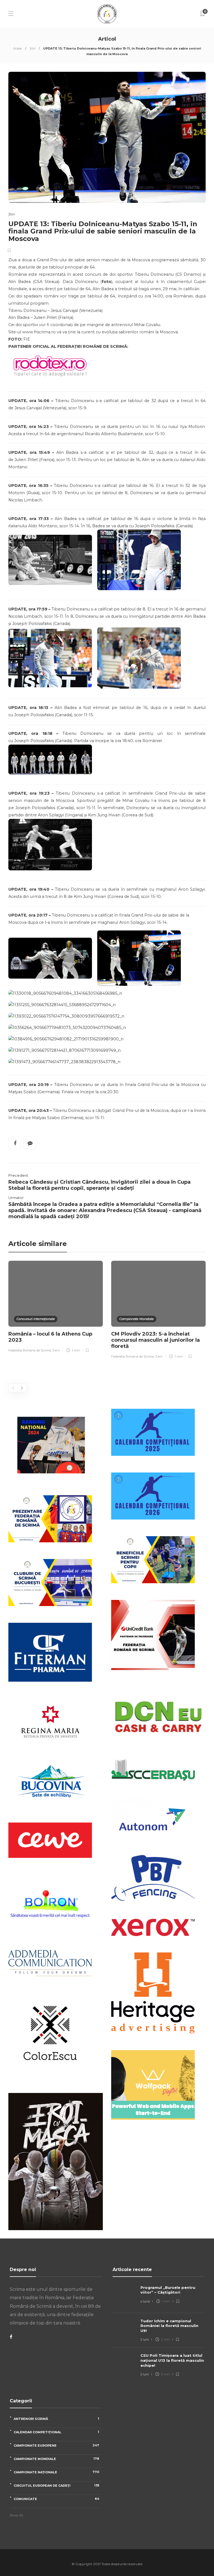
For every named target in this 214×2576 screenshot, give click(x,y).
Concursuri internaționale (36, 1319)
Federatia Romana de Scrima (30, 1350)
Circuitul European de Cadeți (56, 2485)
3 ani (56, 1350)
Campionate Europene (56, 2445)
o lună (145, 2301)
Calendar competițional (56, 2432)
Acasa (17, 48)
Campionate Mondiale (137, 1319)
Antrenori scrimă (56, 2419)
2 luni (145, 2339)
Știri (32, 48)
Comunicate (56, 2499)
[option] (56, 1307)
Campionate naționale (56, 2472)
